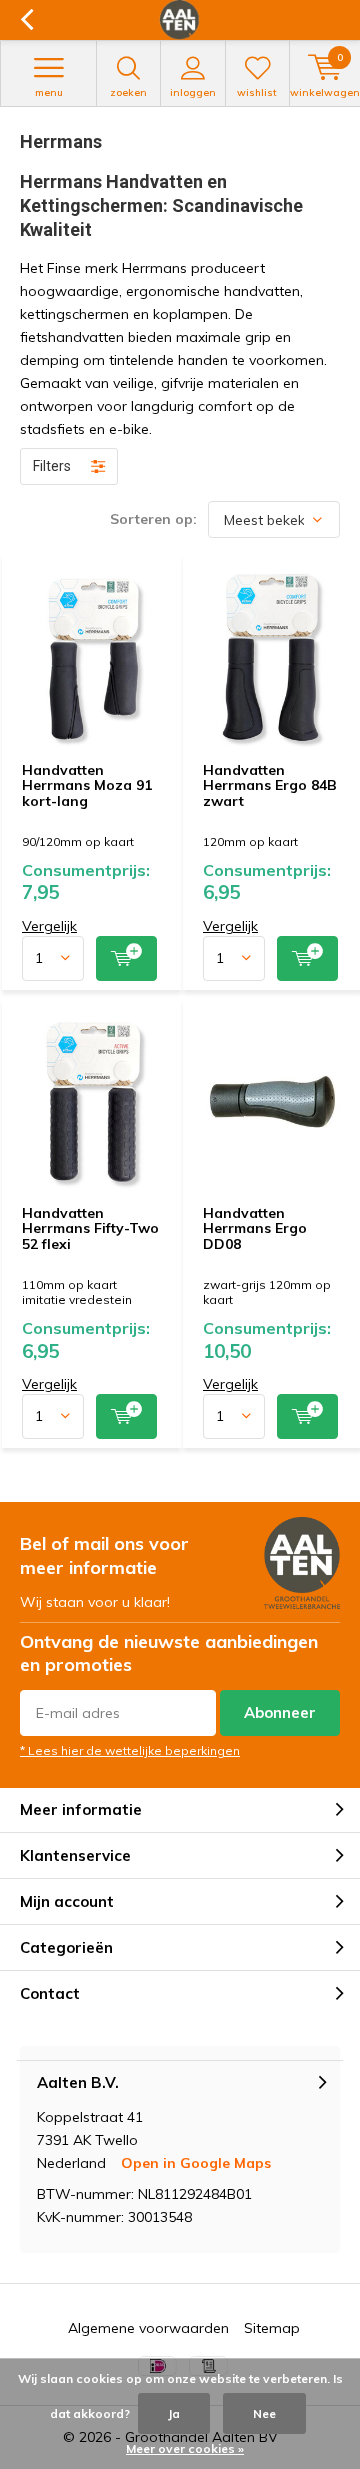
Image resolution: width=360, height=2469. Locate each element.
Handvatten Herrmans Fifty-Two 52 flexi (90, 1228)
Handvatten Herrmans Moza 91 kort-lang (87, 785)
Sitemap (272, 2328)
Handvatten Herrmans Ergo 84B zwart (270, 785)
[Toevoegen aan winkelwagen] (126, 958)
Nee (264, 2413)
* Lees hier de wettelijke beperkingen (130, 1750)
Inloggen (193, 92)
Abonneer (280, 1712)
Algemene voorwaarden (148, 2328)
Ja (174, 2413)
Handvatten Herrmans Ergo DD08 (255, 1228)
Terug (26, 20)
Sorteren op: (153, 519)
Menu (49, 92)
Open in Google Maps (196, 2163)
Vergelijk (49, 926)
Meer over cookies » (185, 2448)
